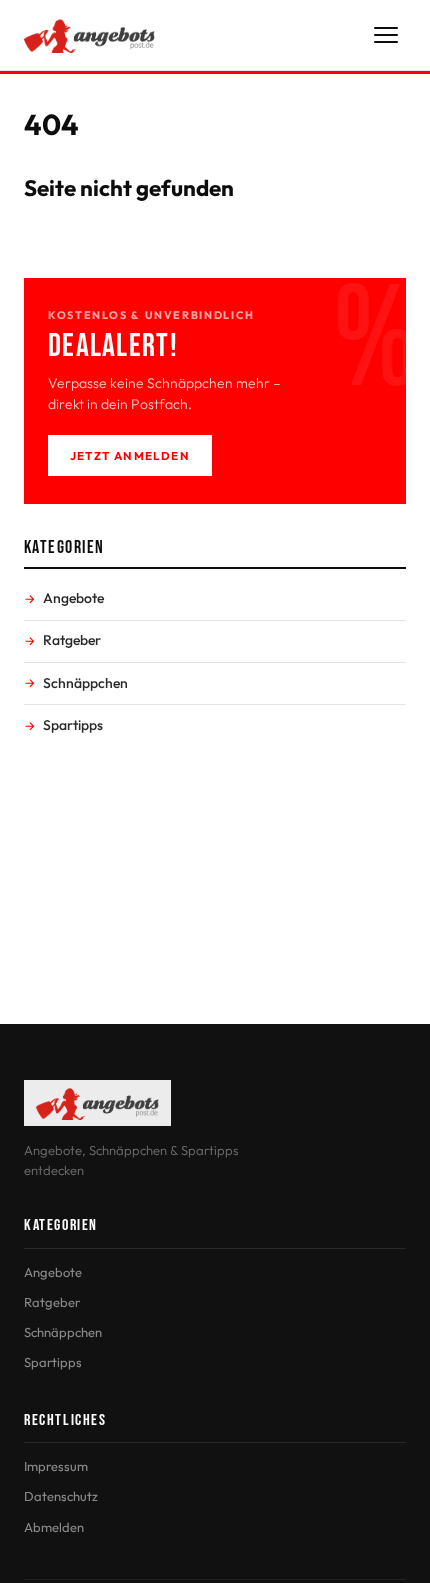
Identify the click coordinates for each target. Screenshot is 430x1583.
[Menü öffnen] (386, 35)
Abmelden (54, 1527)
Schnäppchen (85, 683)
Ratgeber (72, 640)
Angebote (73, 598)
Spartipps (73, 725)
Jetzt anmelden (130, 455)
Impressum (56, 1466)
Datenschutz (61, 1496)
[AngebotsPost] (89, 35)
